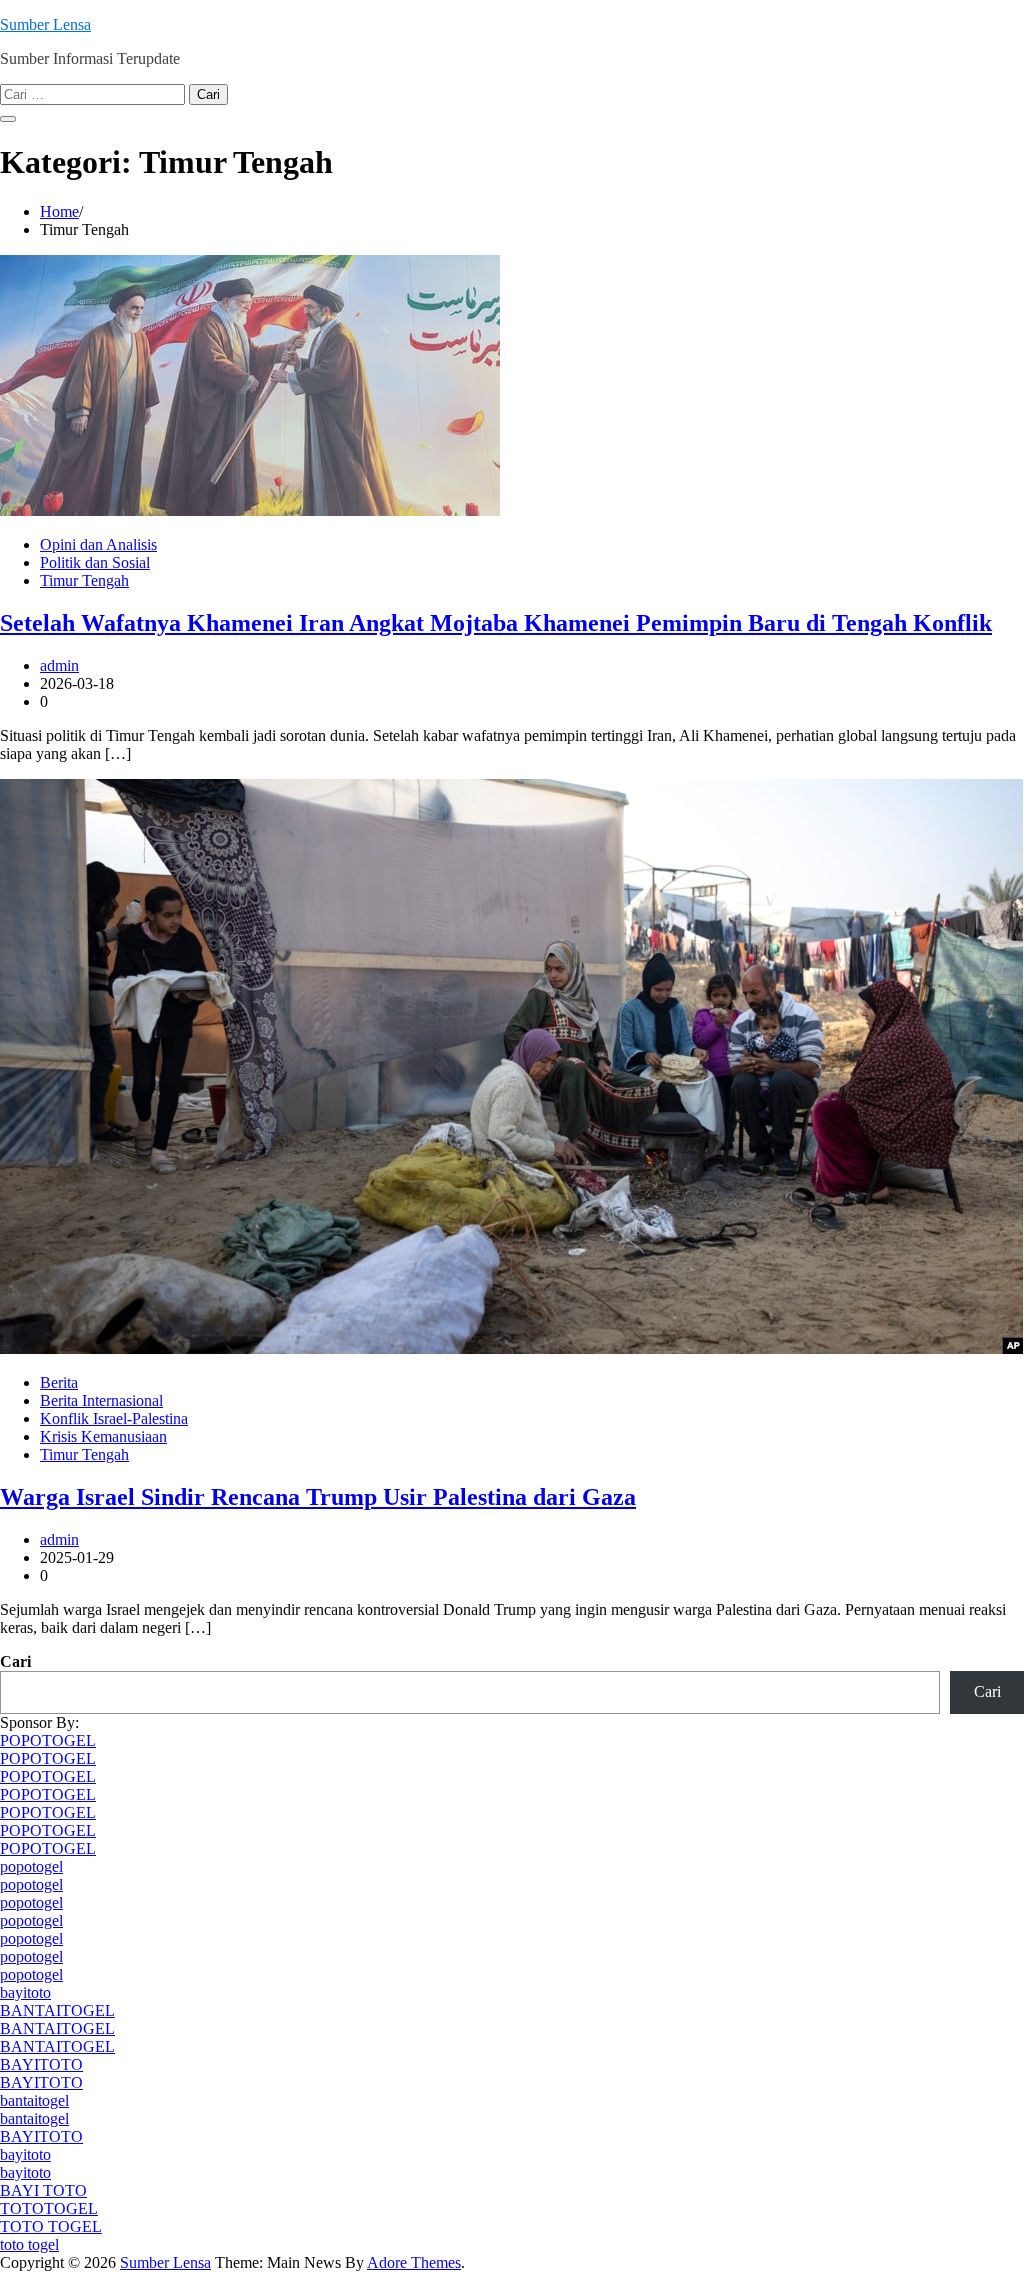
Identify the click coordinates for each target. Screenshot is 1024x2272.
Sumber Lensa (45, 24)
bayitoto (25, 1992)
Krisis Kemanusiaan (103, 1436)
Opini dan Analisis (98, 544)
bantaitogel (34, 2100)
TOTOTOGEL (49, 2208)
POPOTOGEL (48, 1740)
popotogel (31, 1866)
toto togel (29, 2244)
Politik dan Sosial (95, 562)
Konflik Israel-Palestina (114, 1418)
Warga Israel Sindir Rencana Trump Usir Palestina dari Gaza (318, 1497)
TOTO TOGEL (51, 2226)
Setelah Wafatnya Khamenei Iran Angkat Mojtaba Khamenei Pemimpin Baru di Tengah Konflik (496, 623)
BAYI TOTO (43, 2190)
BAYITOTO (41, 2064)
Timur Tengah (84, 580)
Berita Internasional (101, 1400)
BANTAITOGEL (57, 2010)
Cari (15, 1661)
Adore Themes (414, 2262)
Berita (59, 1382)
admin (59, 665)
